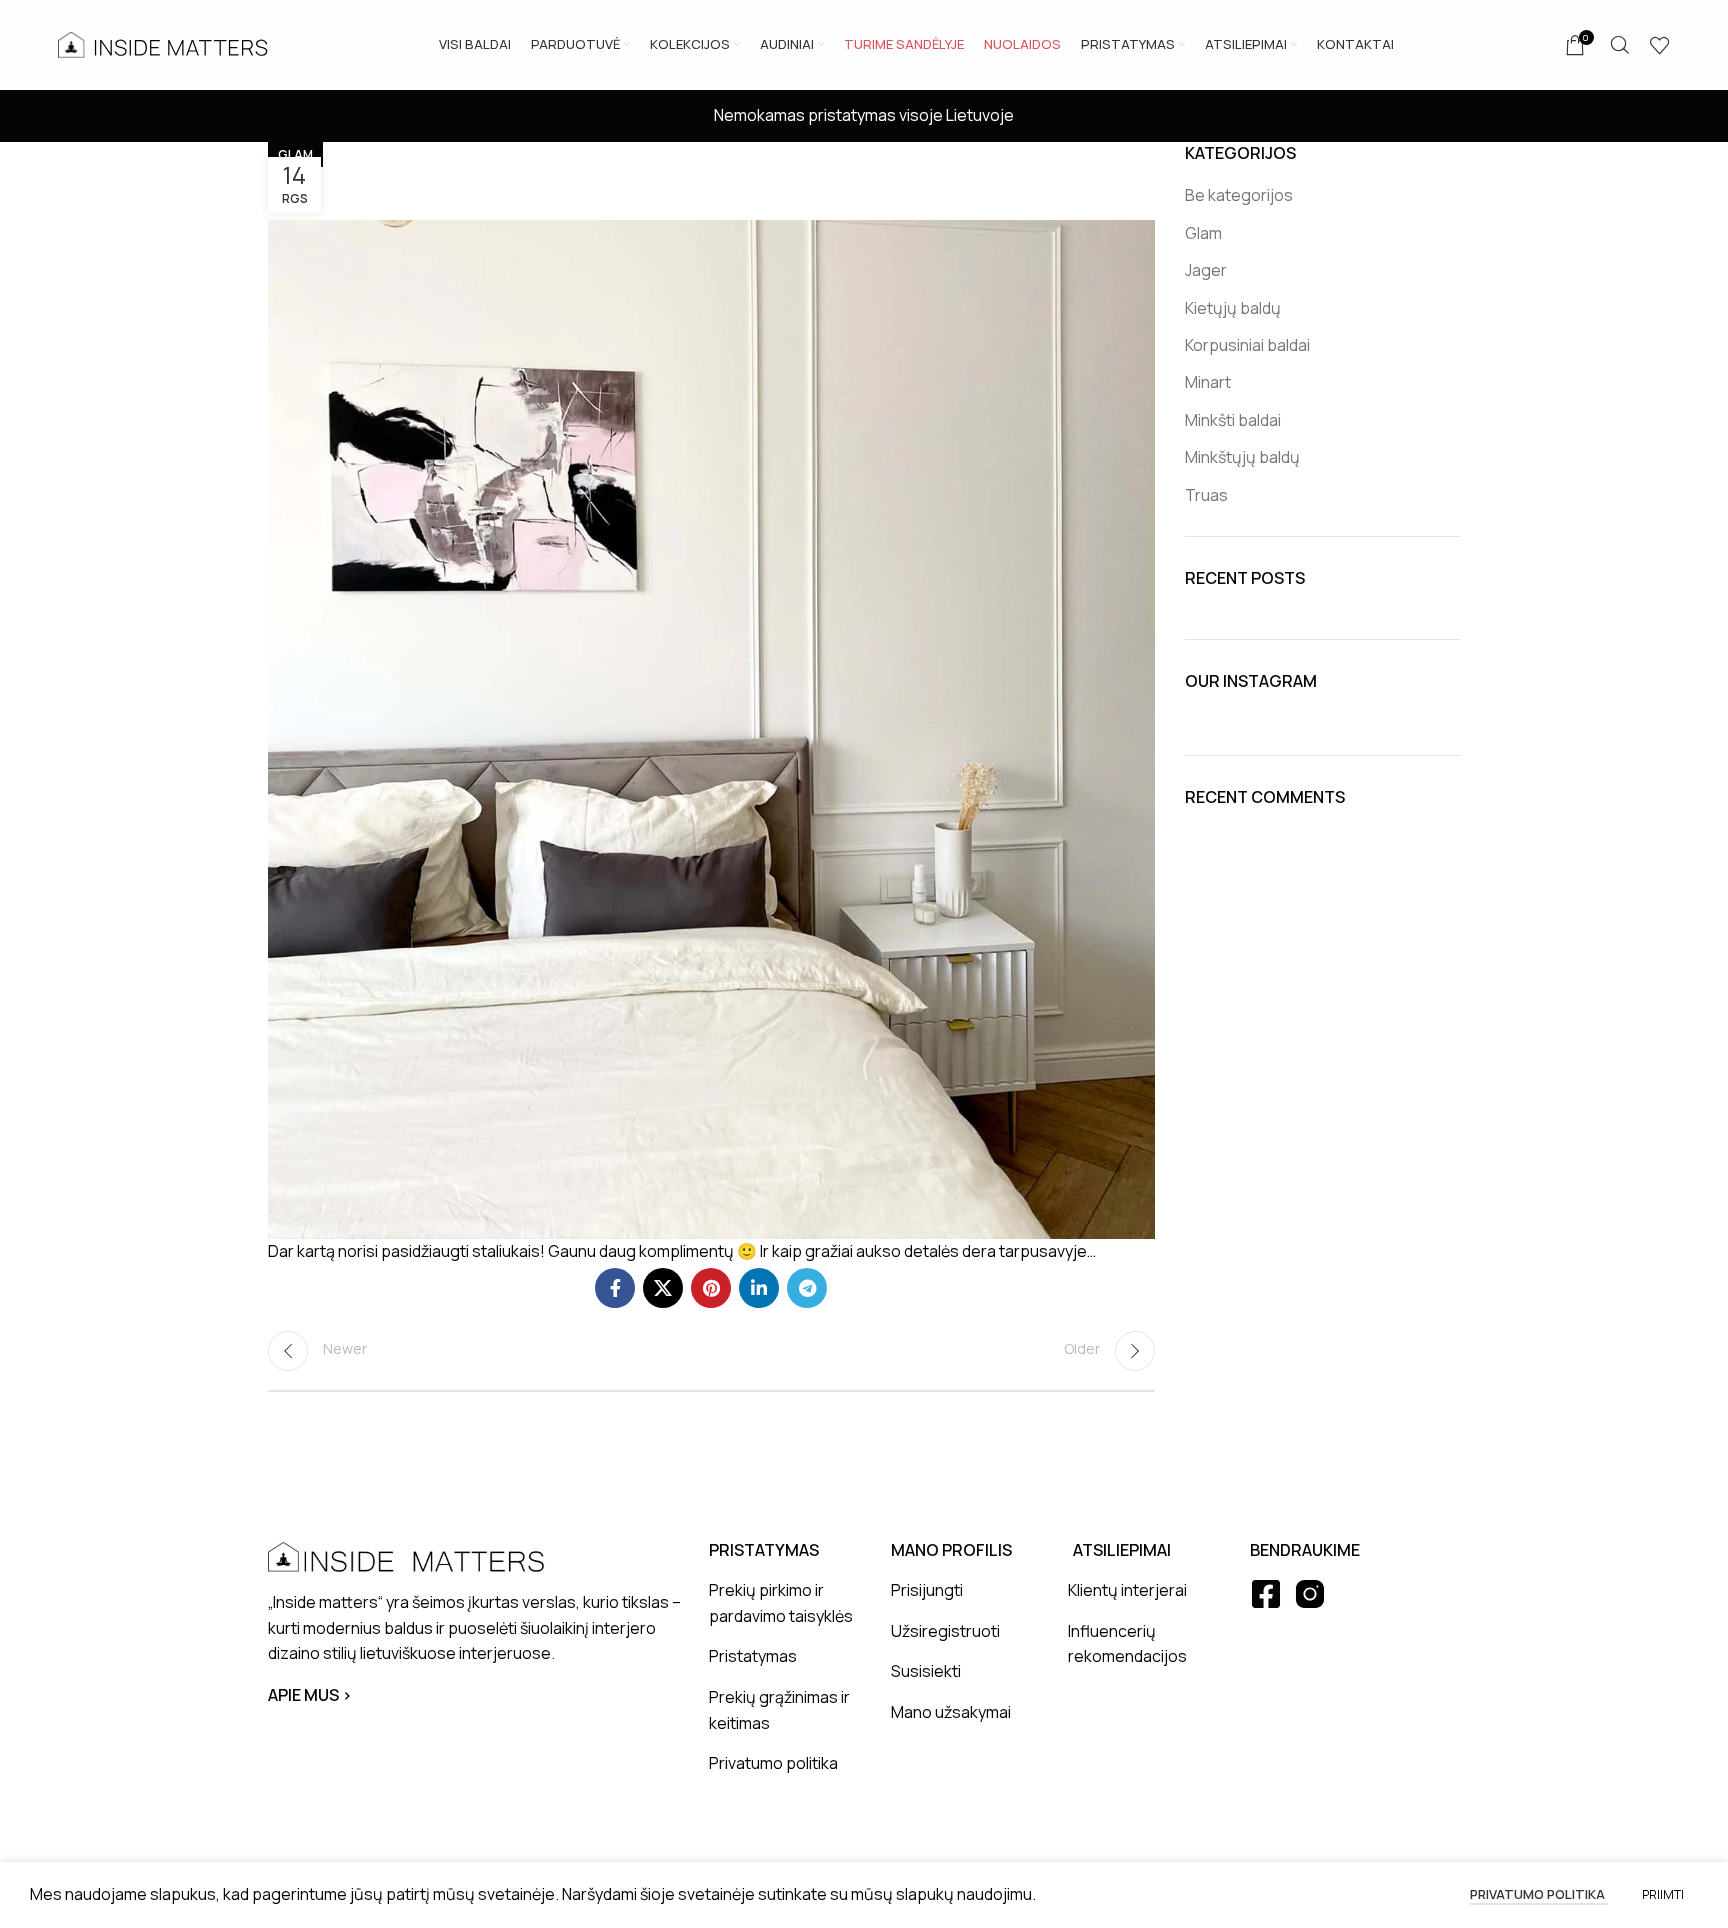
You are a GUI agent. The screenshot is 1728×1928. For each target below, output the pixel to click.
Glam (295, 154)
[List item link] (785, 1603)
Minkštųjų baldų (1242, 457)
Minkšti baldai (1233, 420)
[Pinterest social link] (711, 1288)
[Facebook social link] (615, 1288)
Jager (1206, 270)
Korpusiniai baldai (1247, 345)
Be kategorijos (1239, 195)
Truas (1206, 495)
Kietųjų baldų (1233, 308)
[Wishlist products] (1660, 45)
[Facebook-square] (1266, 1594)
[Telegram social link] (807, 1288)
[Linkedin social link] (759, 1288)
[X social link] (663, 1288)
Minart (1208, 382)
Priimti (1663, 1894)
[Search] (1620, 45)
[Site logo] (163, 43)
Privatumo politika (1539, 1894)
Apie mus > (310, 1695)
